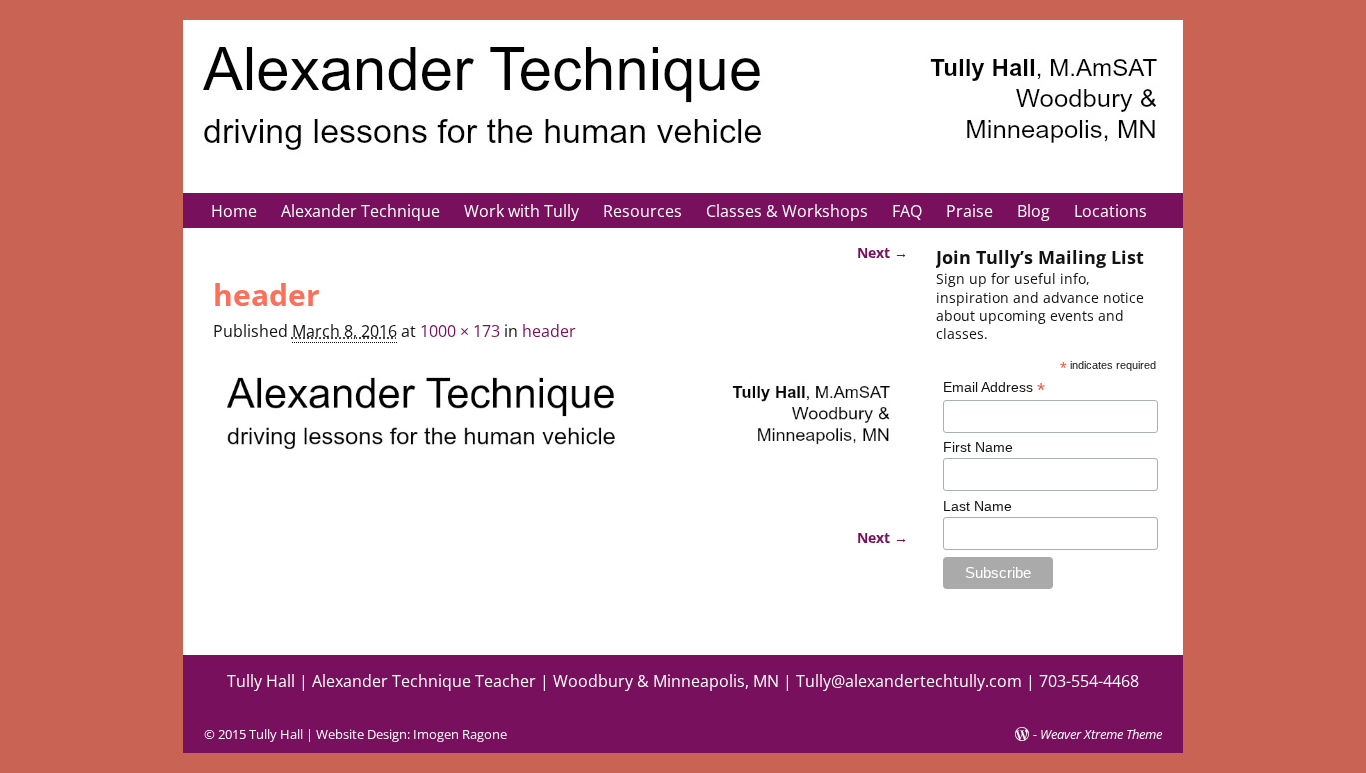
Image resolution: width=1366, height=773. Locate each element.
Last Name (977, 506)
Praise (969, 211)
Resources (642, 211)
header (549, 331)
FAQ (907, 211)
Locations (1110, 211)
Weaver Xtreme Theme (1101, 734)
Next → (882, 252)
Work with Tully (521, 211)
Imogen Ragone (460, 734)
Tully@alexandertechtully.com (909, 681)
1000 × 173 (460, 331)
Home (234, 211)
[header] (561, 431)
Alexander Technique (360, 211)
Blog (1033, 211)
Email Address (994, 387)
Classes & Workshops (787, 211)
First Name (978, 447)
